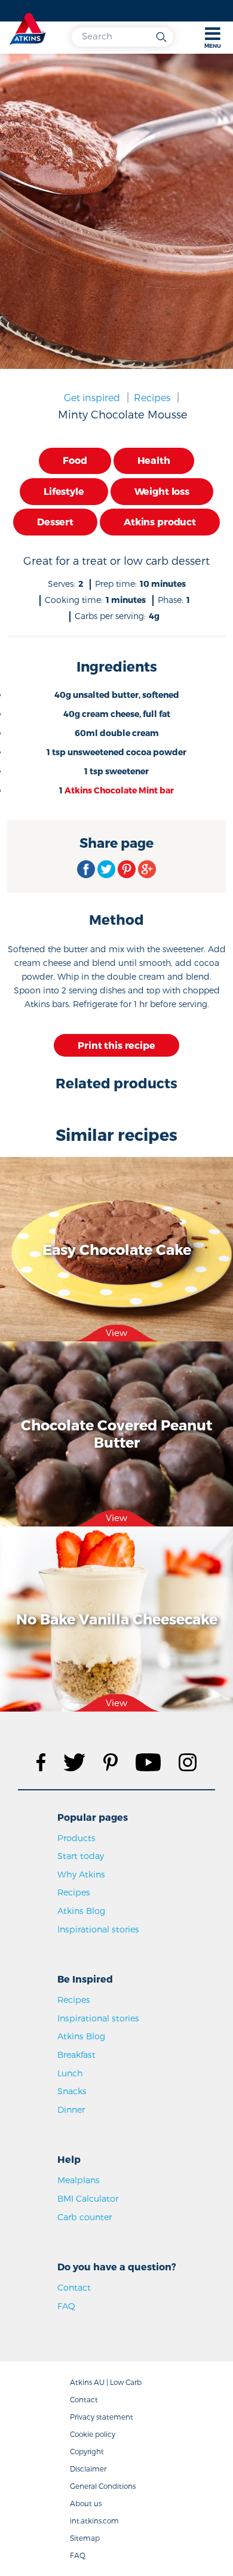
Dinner (71, 2109)
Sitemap (85, 2538)
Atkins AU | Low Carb (106, 2382)
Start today (81, 1856)
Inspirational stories (98, 1929)
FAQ (66, 2306)
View (116, 1332)
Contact (74, 2287)
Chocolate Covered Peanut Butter (116, 1433)
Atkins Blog (81, 1911)
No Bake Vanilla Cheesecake (117, 1618)
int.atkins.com (94, 2520)
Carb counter (85, 2217)
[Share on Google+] (147, 869)
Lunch (70, 2073)
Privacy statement (102, 2417)
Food (75, 460)
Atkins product (160, 521)
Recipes (152, 397)
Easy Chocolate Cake (117, 1249)
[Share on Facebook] (86, 869)
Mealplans (79, 2180)
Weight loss (162, 491)
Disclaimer (88, 2469)
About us (86, 2503)
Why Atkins (81, 1874)
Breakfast (76, 2055)
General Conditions (103, 2486)
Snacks (72, 2091)
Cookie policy (93, 2434)
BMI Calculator (88, 2198)
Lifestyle (64, 491)
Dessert (55, 521)
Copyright (87, 2451)
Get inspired (92, 397)
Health (154, 460)
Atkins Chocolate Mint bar (119, 790)
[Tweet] (106, 869)
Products (76, 1838)
